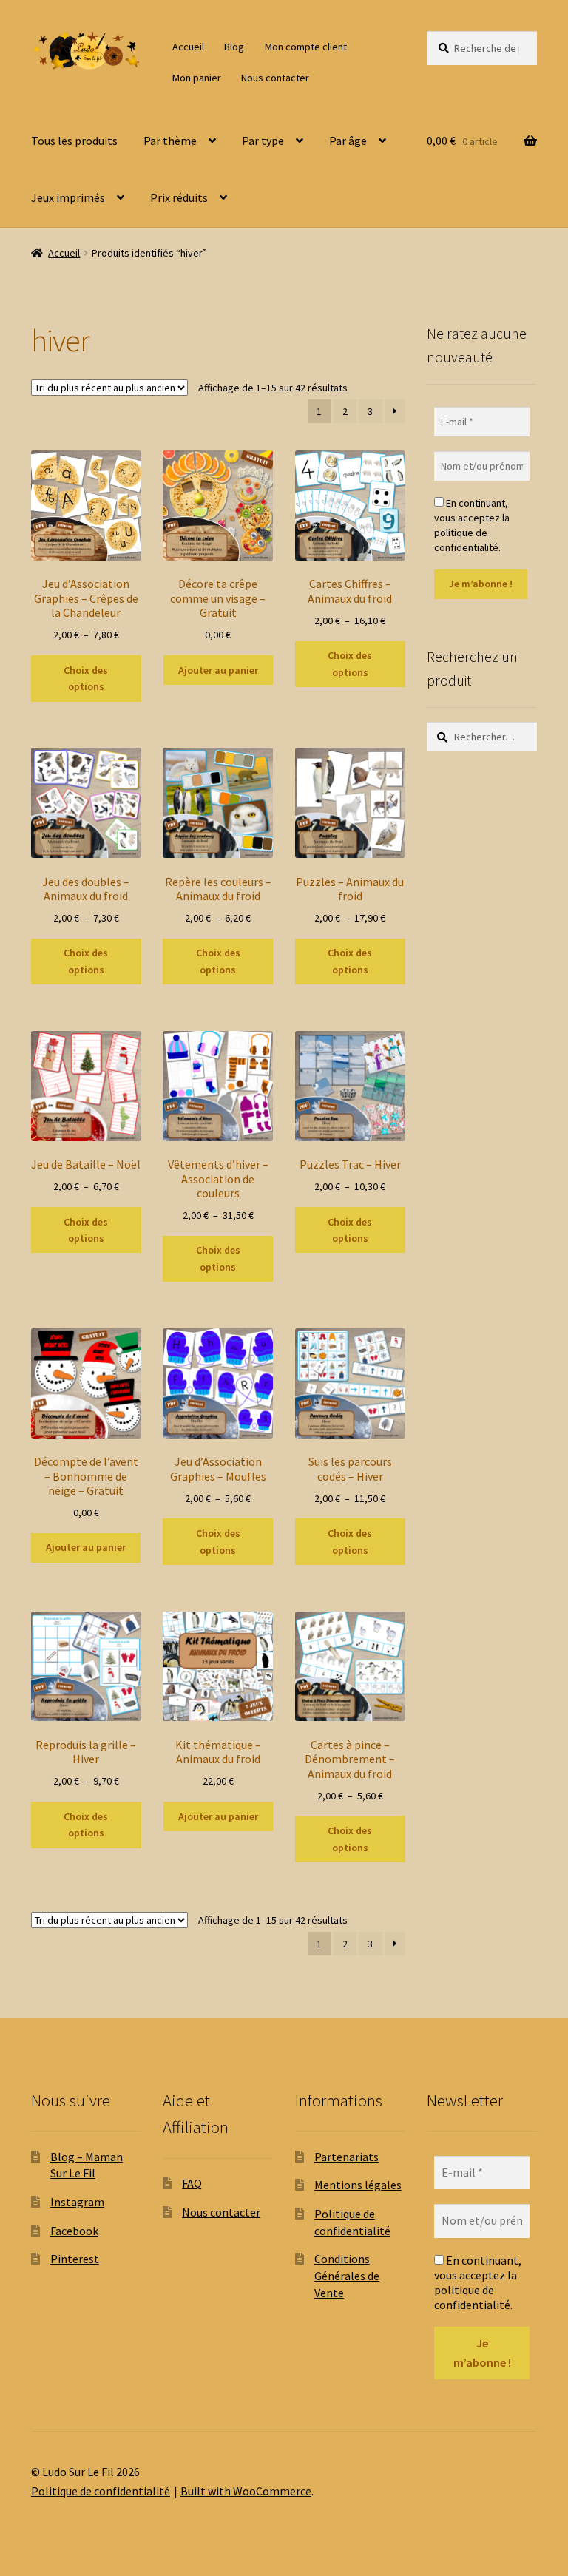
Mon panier (197, 78)
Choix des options (86, 679)
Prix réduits (179, 197)
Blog (234, 47)
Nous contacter (275, 78)
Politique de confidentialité (101, 2491)
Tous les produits (74, 141)
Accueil (188, 47)
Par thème (170, 141)
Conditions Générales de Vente (347, 2275)
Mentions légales (358, 2185)
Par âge (348, 141)
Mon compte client (306, 47)
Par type (263, 141)
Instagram (77, 2202)
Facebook (74, 2231)
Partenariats (346, 2157)
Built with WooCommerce (246, 2491)
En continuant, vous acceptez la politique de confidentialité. (472, 525)
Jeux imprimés (68, 197)
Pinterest (75, 2259)
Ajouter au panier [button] (218, 670)
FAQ (192, 2183)
